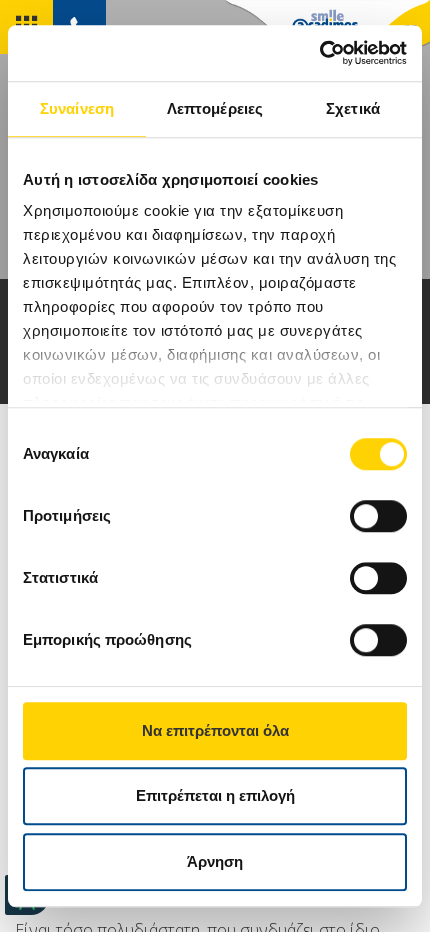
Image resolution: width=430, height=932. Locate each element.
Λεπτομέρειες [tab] (215, 108)
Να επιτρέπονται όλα (215, 730)
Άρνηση (215, 861)
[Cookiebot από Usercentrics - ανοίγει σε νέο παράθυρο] (319, 53)
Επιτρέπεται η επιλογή (215, 795)
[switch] (378, 516)
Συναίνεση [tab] (77, 108)
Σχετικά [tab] (353, 108)
